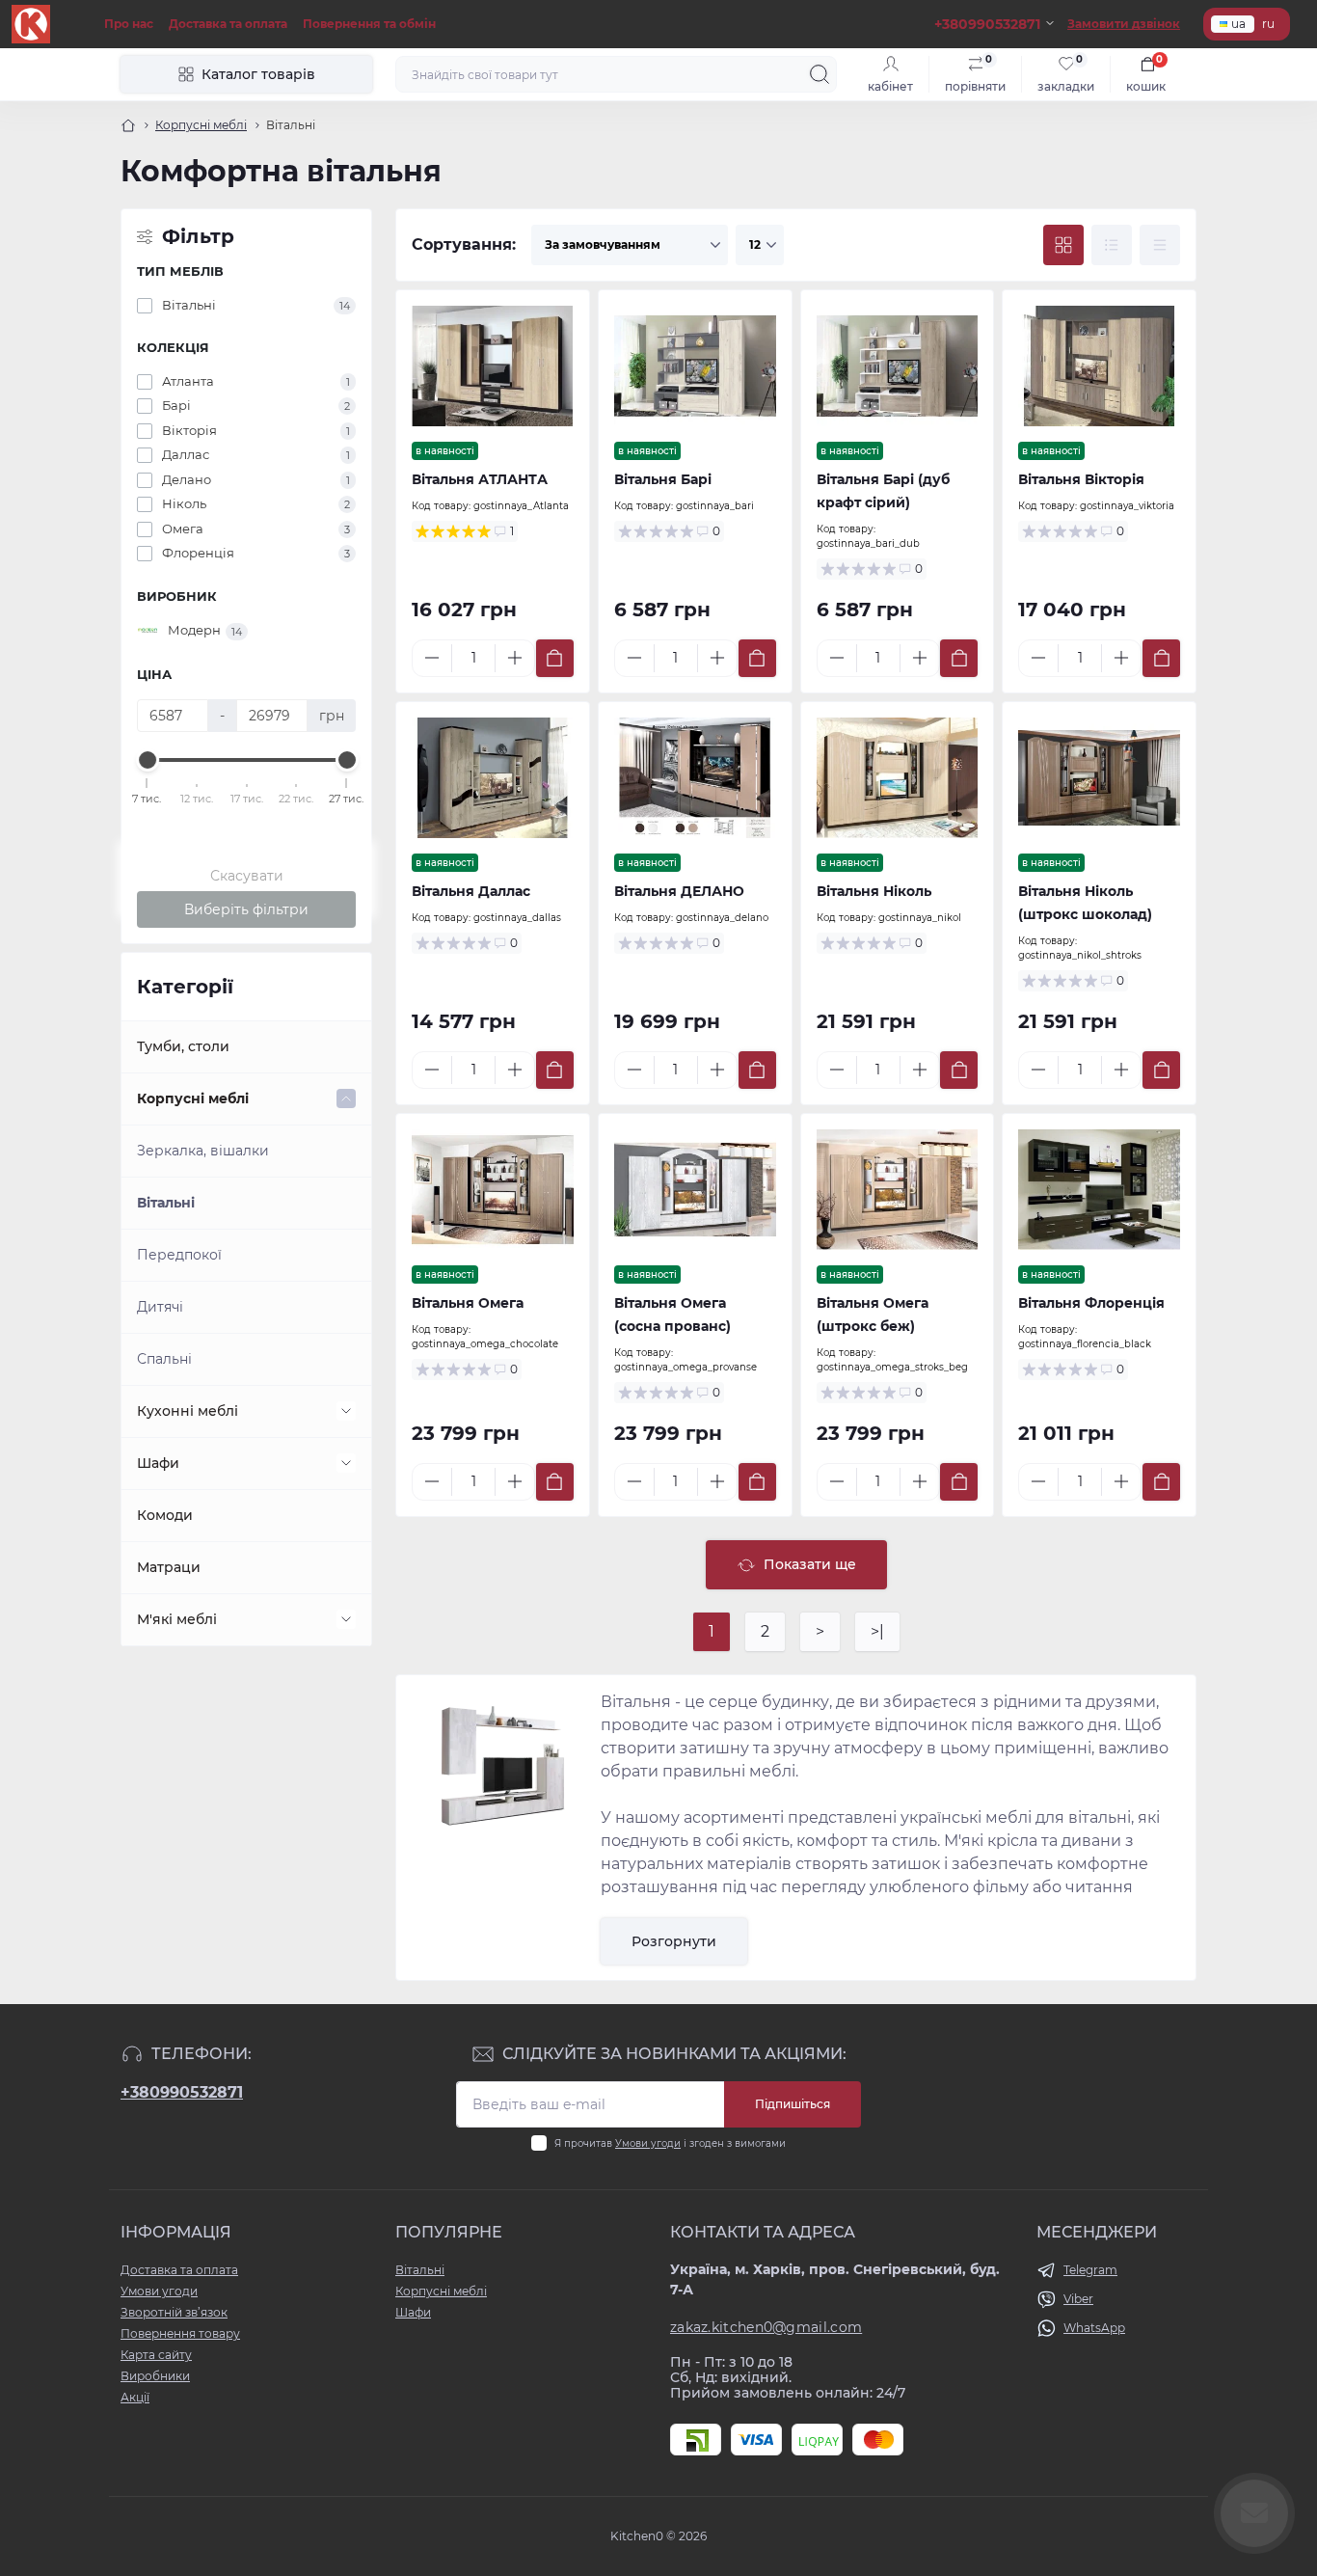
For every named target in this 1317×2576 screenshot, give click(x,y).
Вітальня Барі (663, 479)
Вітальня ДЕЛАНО (679, 891)
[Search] (820, 74)
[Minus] (432, 658)
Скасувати (247, 876)
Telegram (1090, 2270)
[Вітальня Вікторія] (1099, 366)
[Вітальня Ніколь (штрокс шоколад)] (1099, 778)
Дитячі (160, 1307)
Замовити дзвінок (1124, 24)
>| (877, 1631)
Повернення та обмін (369, 24)
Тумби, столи (183, 1046)
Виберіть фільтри (246, 909)
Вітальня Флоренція (1091, 1303)
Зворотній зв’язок (174, 2312)
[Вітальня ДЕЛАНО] (695, 778)
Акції (135, 2397)
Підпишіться (793, 2104)
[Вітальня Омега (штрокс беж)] (898, 1190)
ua (1238, 24)
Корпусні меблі (201, 125)
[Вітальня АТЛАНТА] (493, 366)
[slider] (148, 760)
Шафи (158, 1463)
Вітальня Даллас (471, 891)
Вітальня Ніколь (874, 891)
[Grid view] (1063, 245)
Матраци (169, 1567)
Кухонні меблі (188, 1411)
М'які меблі (177, 1619)
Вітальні (166, 1203)
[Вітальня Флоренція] (1099, 1190)
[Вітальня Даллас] (493, 778)
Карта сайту (156, 2355)
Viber (1078, 2299)
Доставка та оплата (228, 24)
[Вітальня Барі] (695, 366)
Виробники (155, 2376)
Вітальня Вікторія (1081, 479)
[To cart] (555, 658)
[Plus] (515, 658)
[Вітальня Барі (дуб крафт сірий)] (898, 366)
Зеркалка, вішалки (203, 1151)
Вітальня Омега (468, 1303)
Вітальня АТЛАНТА (480, 479)
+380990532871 (182, 2092)
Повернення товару (180, 2333)
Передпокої (179, 1255)
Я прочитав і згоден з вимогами (670, 2143)
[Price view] (1160, 245)
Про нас (129, 24)
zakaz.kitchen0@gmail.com (766, 2327)
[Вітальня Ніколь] (898, 778)
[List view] (1112, 245)
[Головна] (128, 125)
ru (1268, 24)
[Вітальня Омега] (493, 1190)
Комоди (165, 1515)
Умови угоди (648, 2143)
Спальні (164, 1359)
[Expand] (346, 1098)
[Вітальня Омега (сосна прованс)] (695, 1190)
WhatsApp (1094, 2328)
